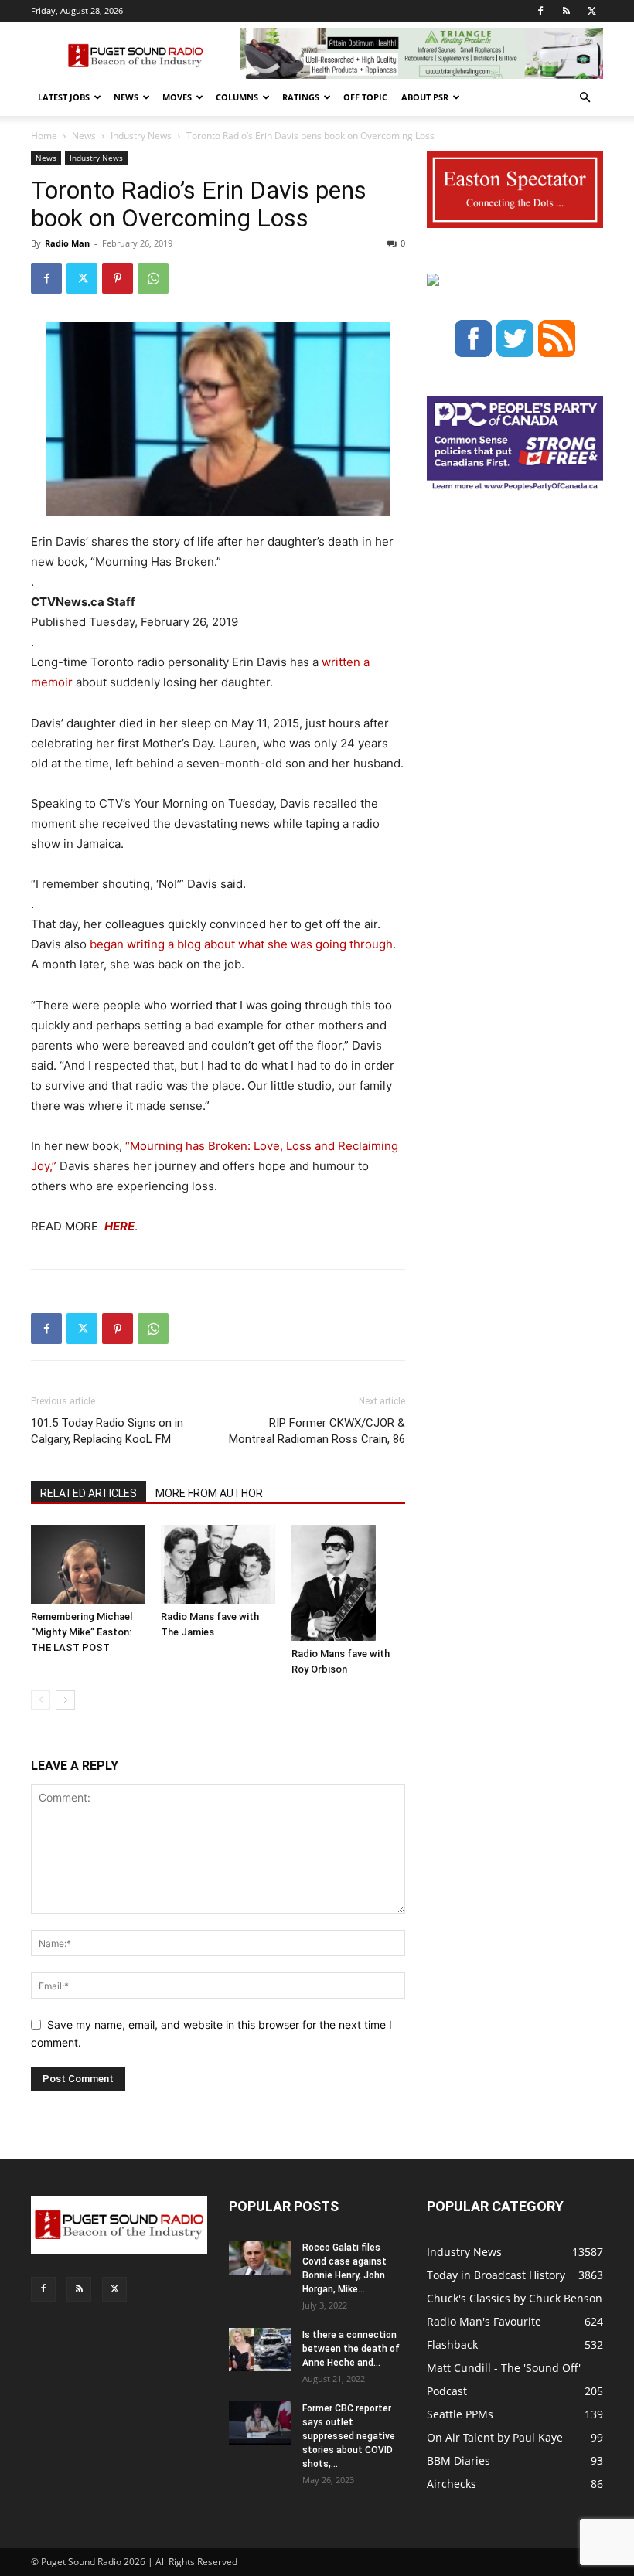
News (126, 97)
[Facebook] (540, 11)
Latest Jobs (64, 97)
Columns (237, 97)
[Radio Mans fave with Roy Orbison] (348, 1583)
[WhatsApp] (153, 278)
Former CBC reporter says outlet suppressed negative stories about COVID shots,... (349, 2436)
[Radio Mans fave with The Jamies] (218, 1564)
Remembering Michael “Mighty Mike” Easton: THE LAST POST (82, 1632)
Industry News (141, 136)
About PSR (425, 97)
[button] (585, 98)
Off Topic (365, 97)
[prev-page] (41, 1700)
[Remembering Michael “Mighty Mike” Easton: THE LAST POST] (88, 1564)
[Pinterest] (118, 278)
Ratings (301, 97)
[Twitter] (591, 11)
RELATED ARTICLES (89, 1493)
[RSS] (566, 11)
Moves (177, 97)
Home (44, 136)
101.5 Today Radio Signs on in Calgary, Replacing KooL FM (107, 1431)
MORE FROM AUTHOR (209, 1493)
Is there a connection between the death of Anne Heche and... (351, 2349)
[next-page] (65, 1700)
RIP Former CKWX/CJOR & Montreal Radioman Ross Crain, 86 (317, 1431)
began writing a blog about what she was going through (241, 944)
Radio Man (67, 243)
